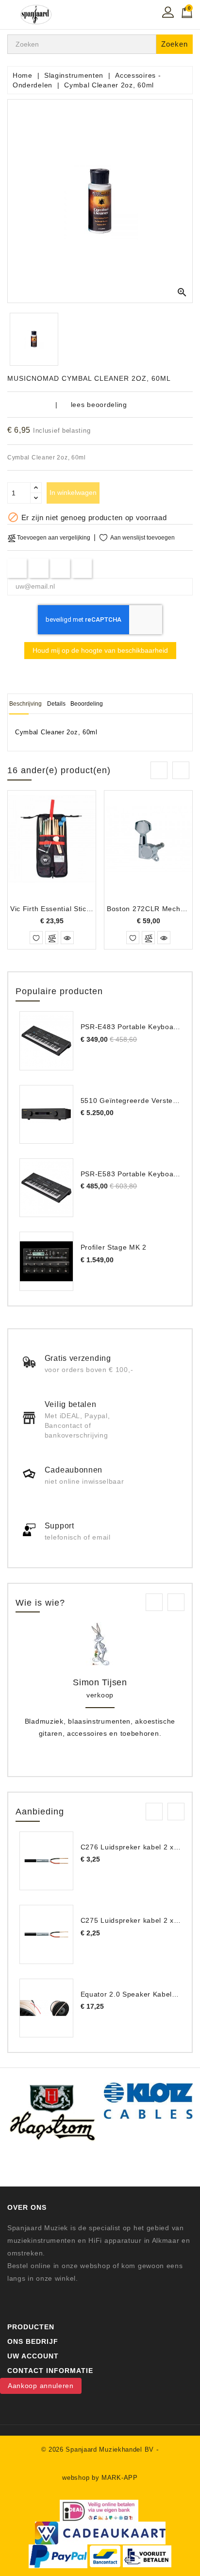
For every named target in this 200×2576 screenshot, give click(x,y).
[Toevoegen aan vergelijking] (52, 938)
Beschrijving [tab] (25, 704)
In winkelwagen (73, 492)
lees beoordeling (99, 405)
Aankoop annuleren (41, 2386)
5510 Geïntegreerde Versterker (133, 1101)
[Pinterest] (82, 568)
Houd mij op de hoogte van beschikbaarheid (100, 650)
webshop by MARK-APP (100, 2478)
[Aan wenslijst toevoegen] (36, 938)
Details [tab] (56, 704)
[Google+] (60, 568)
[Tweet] (39, 568)
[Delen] (17, 568)
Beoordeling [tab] (87, 704)
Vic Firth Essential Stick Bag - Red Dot (75, 909)
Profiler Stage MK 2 (114, 1247)
